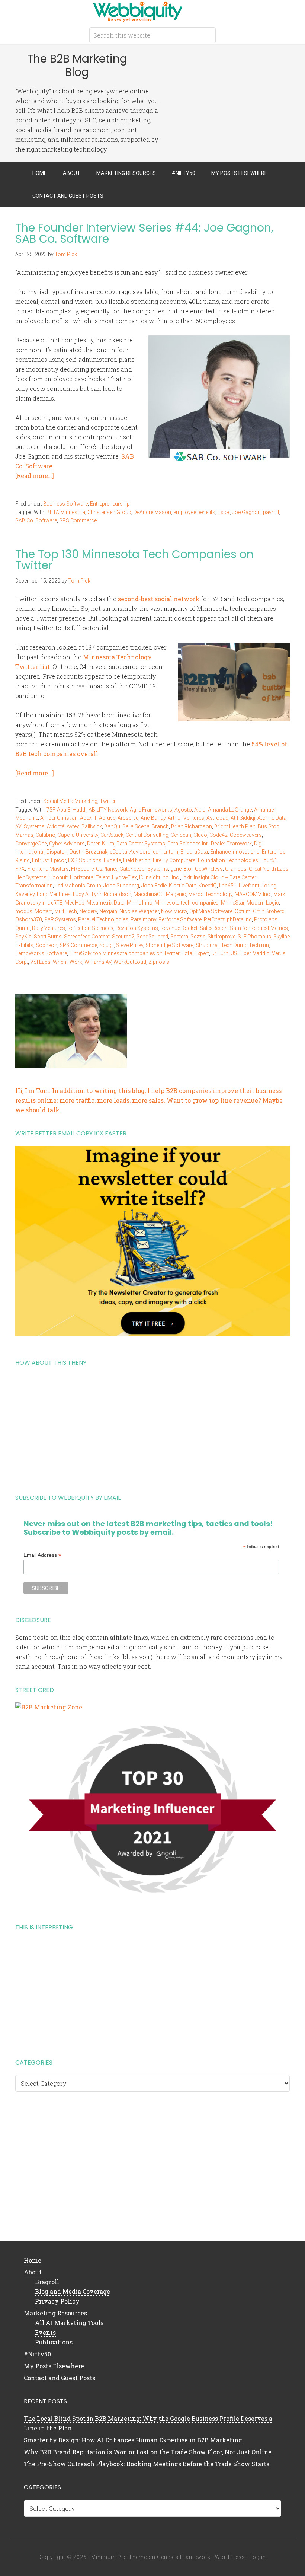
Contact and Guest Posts (60, 2378)
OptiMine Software (211, 911)
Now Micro (174, 911)
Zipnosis (159, 962)
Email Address (42, 1555)
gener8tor (182, 869)
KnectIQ (208, 886)
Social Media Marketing (70, 801)
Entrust (40, 860)
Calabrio (46, 835)
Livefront (249, 886)
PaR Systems (60, 919)
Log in (258, 2557)
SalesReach (214, 928)
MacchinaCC (149, 894)
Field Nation (137, 860)
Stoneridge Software (169, 945)
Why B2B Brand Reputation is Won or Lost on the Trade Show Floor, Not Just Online (148, 2452)
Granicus (236, 869)
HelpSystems (31, 877)
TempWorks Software (41, 953)
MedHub (75, 903)
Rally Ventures (49, 928)
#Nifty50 (37, 2354)
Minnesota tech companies (187, 903)
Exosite (112, 860)
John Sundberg (121, 886)
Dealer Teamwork (231, 844)
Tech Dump (234, 945)
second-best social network (159, 599)
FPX (20, 869)
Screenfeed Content (87, 937)
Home (33, 2260)
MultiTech (66, 911)
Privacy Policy (57, 2301)
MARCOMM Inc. (253, 894)
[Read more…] (35, 476)
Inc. (176, 877)
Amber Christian (59, 818)
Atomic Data (272, 818)
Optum (243, 911)
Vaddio (261, 953)
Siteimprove (221, 937)
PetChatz (214, 919)
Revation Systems (137, 928)
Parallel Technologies (103, 919)
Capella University (78, 835)
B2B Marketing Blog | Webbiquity (152, 11)
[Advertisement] (152, 1427)
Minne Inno (140, 903)
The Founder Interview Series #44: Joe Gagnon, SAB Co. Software (144, 233)
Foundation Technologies (228, 860)
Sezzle (198, 937)
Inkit (187, 877)
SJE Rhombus (254, 937)
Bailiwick (92, 826)
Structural (207, 945)
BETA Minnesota (66, 512)
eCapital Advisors (130, 852)
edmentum (166, 852)
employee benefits (194, 512)
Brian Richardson (192, 826)
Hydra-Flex (124, 877)
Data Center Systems (141, 844)
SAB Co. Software (36, 520)
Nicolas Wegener (139, 911)
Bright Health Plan (235, 826)
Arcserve (128, 818)
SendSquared (152, 937)
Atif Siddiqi (243, 818)
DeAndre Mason (152, 512)
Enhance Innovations (235, 852)
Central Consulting (147, 835)
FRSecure (82, 869)
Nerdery (88, 911)
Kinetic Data (183, 886)
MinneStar (233, 903)
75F (51, 810)
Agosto (183, 810)
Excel (224, 512)
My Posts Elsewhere (54, 2366)
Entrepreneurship (110, 504)
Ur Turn (220, 953)
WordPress (230, 2557)
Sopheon (46, 945)
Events (45, 2332)
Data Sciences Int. (188, 844)
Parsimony (143, 919)
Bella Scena (136, 826)
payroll (271, 512)
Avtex (73, 826)
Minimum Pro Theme (119, 2557)
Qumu (23, 928)
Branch (160, 826)
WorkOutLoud (130, 962)
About (33, 2272)
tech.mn (259, 945)
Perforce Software (180, 919)
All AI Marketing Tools (69, 2323)
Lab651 (228, 886)
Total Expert (195, 953)
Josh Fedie (154, 886)
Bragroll (47, 2282)
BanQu (112, 826)
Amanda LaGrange (230, 810)
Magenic (176, 894)
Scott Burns (48, 937)
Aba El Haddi (72, 810)
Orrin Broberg (269, 911)
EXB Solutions (85, 860)
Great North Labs (269, 869)
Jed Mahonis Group (78, 886)
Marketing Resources (55, 2313)
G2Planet (107, 869)
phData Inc (239, 919)
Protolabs (266, 919)
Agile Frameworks (151, 810)
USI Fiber (241, 953)
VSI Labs (40, 962)
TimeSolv (80, 953)
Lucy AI (81, 894)
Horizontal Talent (90, 877)
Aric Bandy (153, 818)
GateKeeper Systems (144, 869)
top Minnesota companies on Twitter (136, 953)
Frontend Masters (48, 869)
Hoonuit (58, 877)
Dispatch (57, 852)
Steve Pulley (130, 945)
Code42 (219, 835)
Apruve (107, 818)
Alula (200, 810)
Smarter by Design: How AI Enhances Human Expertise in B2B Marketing (133, 2440)
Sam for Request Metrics (259, 928)
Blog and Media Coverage (73, 2291)
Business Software (65, 504)
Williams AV (98, 962)
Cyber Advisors (67, 844)
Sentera (179, 937)
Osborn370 (29, 919)
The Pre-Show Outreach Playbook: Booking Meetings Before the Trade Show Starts (147, 2464)
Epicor (58, 860)
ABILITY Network (108, 810)
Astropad (217, 818)
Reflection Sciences (90, 928)
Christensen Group (109, 512)
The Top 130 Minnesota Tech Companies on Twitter (134, 560)
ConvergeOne (31, 844)
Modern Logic (263, 903)
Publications (54, 2342)
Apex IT (88, 818)
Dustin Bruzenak (89, 852)
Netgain (108, 911)
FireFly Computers (174, 860)
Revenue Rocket (179, 928)
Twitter (108, 801)
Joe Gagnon (246, 512)
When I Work (68, 962)
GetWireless (209, 869)
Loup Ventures (54, 894)
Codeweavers (246, 835)
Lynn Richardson (112, 894)
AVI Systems (30, 826)
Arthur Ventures (186, 818)
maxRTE (53, 903)
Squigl (107, 945)
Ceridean (181, 835)
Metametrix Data (106, 903)
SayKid (23, 937)
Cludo (200, 835)
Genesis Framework (184, 2557)
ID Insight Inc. (154, 877)
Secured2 (123, 937)
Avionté (56, 826)
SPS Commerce (78, 520)
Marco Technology (210, 894)
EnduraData (194, 852)
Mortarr (43, 911)
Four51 (269, 860)
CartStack (112, 835)
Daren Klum (101, 844)
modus (24, 911)
